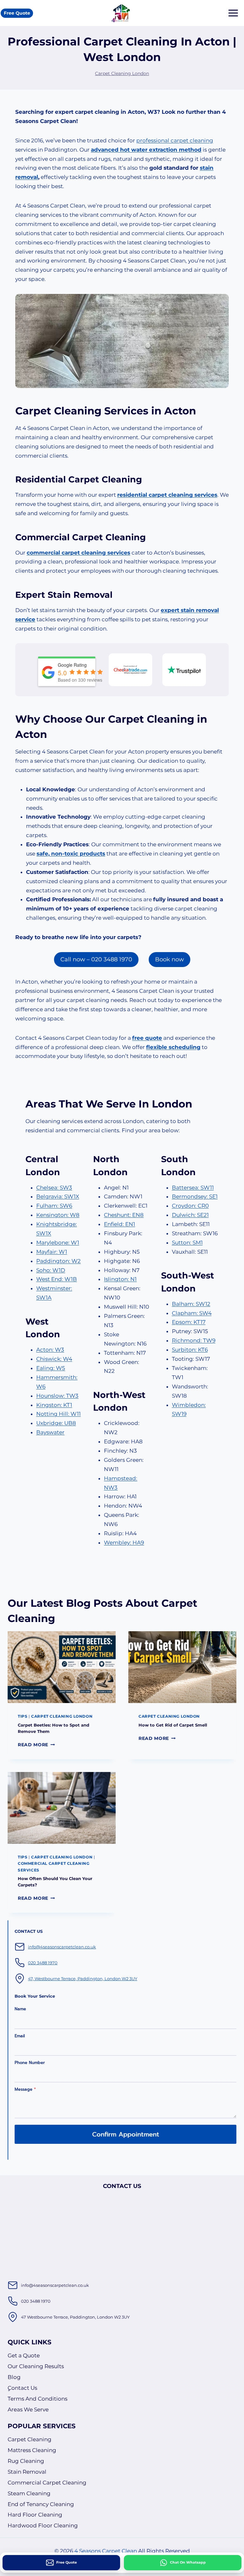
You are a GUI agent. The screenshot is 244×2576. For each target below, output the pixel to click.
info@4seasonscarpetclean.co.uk (62, 1947)
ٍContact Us (22, 2388)
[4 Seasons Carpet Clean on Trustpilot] (184, 670)
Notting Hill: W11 (58, 1414)
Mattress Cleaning (32, 2450)
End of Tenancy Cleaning (41, 2504)
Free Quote (17, 13)
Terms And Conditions (37, 2399)
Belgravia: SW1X (58, 1196)
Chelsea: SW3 (54, 1188)
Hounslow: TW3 (57, 1396)
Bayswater (50, 1432)
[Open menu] (233, 13)
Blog (14, 2377)
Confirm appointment (126, 2134)
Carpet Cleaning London (122, 73)
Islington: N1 (120, 1279)
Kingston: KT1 (54, 1405)
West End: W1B (57, 1279)
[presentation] (62, 1667)
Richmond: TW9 (194, 1340)
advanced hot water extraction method (146, 150)
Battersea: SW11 (193, 1188)
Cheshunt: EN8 (124, 1215)
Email (20, 2036)
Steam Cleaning (29, 2493)
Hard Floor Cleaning (35, 2515)
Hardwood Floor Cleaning (43, 2525)
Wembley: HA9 (124, 1543)
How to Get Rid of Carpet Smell (173, 1725)
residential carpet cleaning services (167, 495)
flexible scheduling (173, 1047)
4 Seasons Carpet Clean (106, 2551)
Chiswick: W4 (54, 1359)
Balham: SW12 (191, 1304)
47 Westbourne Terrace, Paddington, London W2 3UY (75, 2317)
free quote (147, 1038)
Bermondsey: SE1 (195, 1196)
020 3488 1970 (43, 1963)
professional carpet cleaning (175, 140)
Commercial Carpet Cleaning (47, 2483)
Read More (36, 1745)
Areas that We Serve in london (109, 1104)
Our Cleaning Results (36, 2366)
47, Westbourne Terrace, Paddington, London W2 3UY (83, 1979)
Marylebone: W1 (58, 1243)
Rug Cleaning (26, 2461)
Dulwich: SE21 (190, 1215)
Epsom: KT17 (189, 1322)
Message (25, 2089)
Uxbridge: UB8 (56, 1423)
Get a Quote (24, 2355)
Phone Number (30, 2063)
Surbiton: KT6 (190, 1350)
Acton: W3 (50, 1350)
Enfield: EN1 (119, 1224)
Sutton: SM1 (187, 1243)
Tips (23, 1716)
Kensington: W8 (58, 1215)
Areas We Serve (28, 2409)
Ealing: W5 (51, 1368)
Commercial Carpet (59, 537)
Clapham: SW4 (192, 1313)
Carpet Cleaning (30, 2439)
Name (20, 2009)
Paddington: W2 (58, 1261)
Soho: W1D (51, 1270)
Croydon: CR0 (190, 1206)
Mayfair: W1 (52, 1252)
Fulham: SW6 (54, 1206)
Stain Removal (27, 2472)
